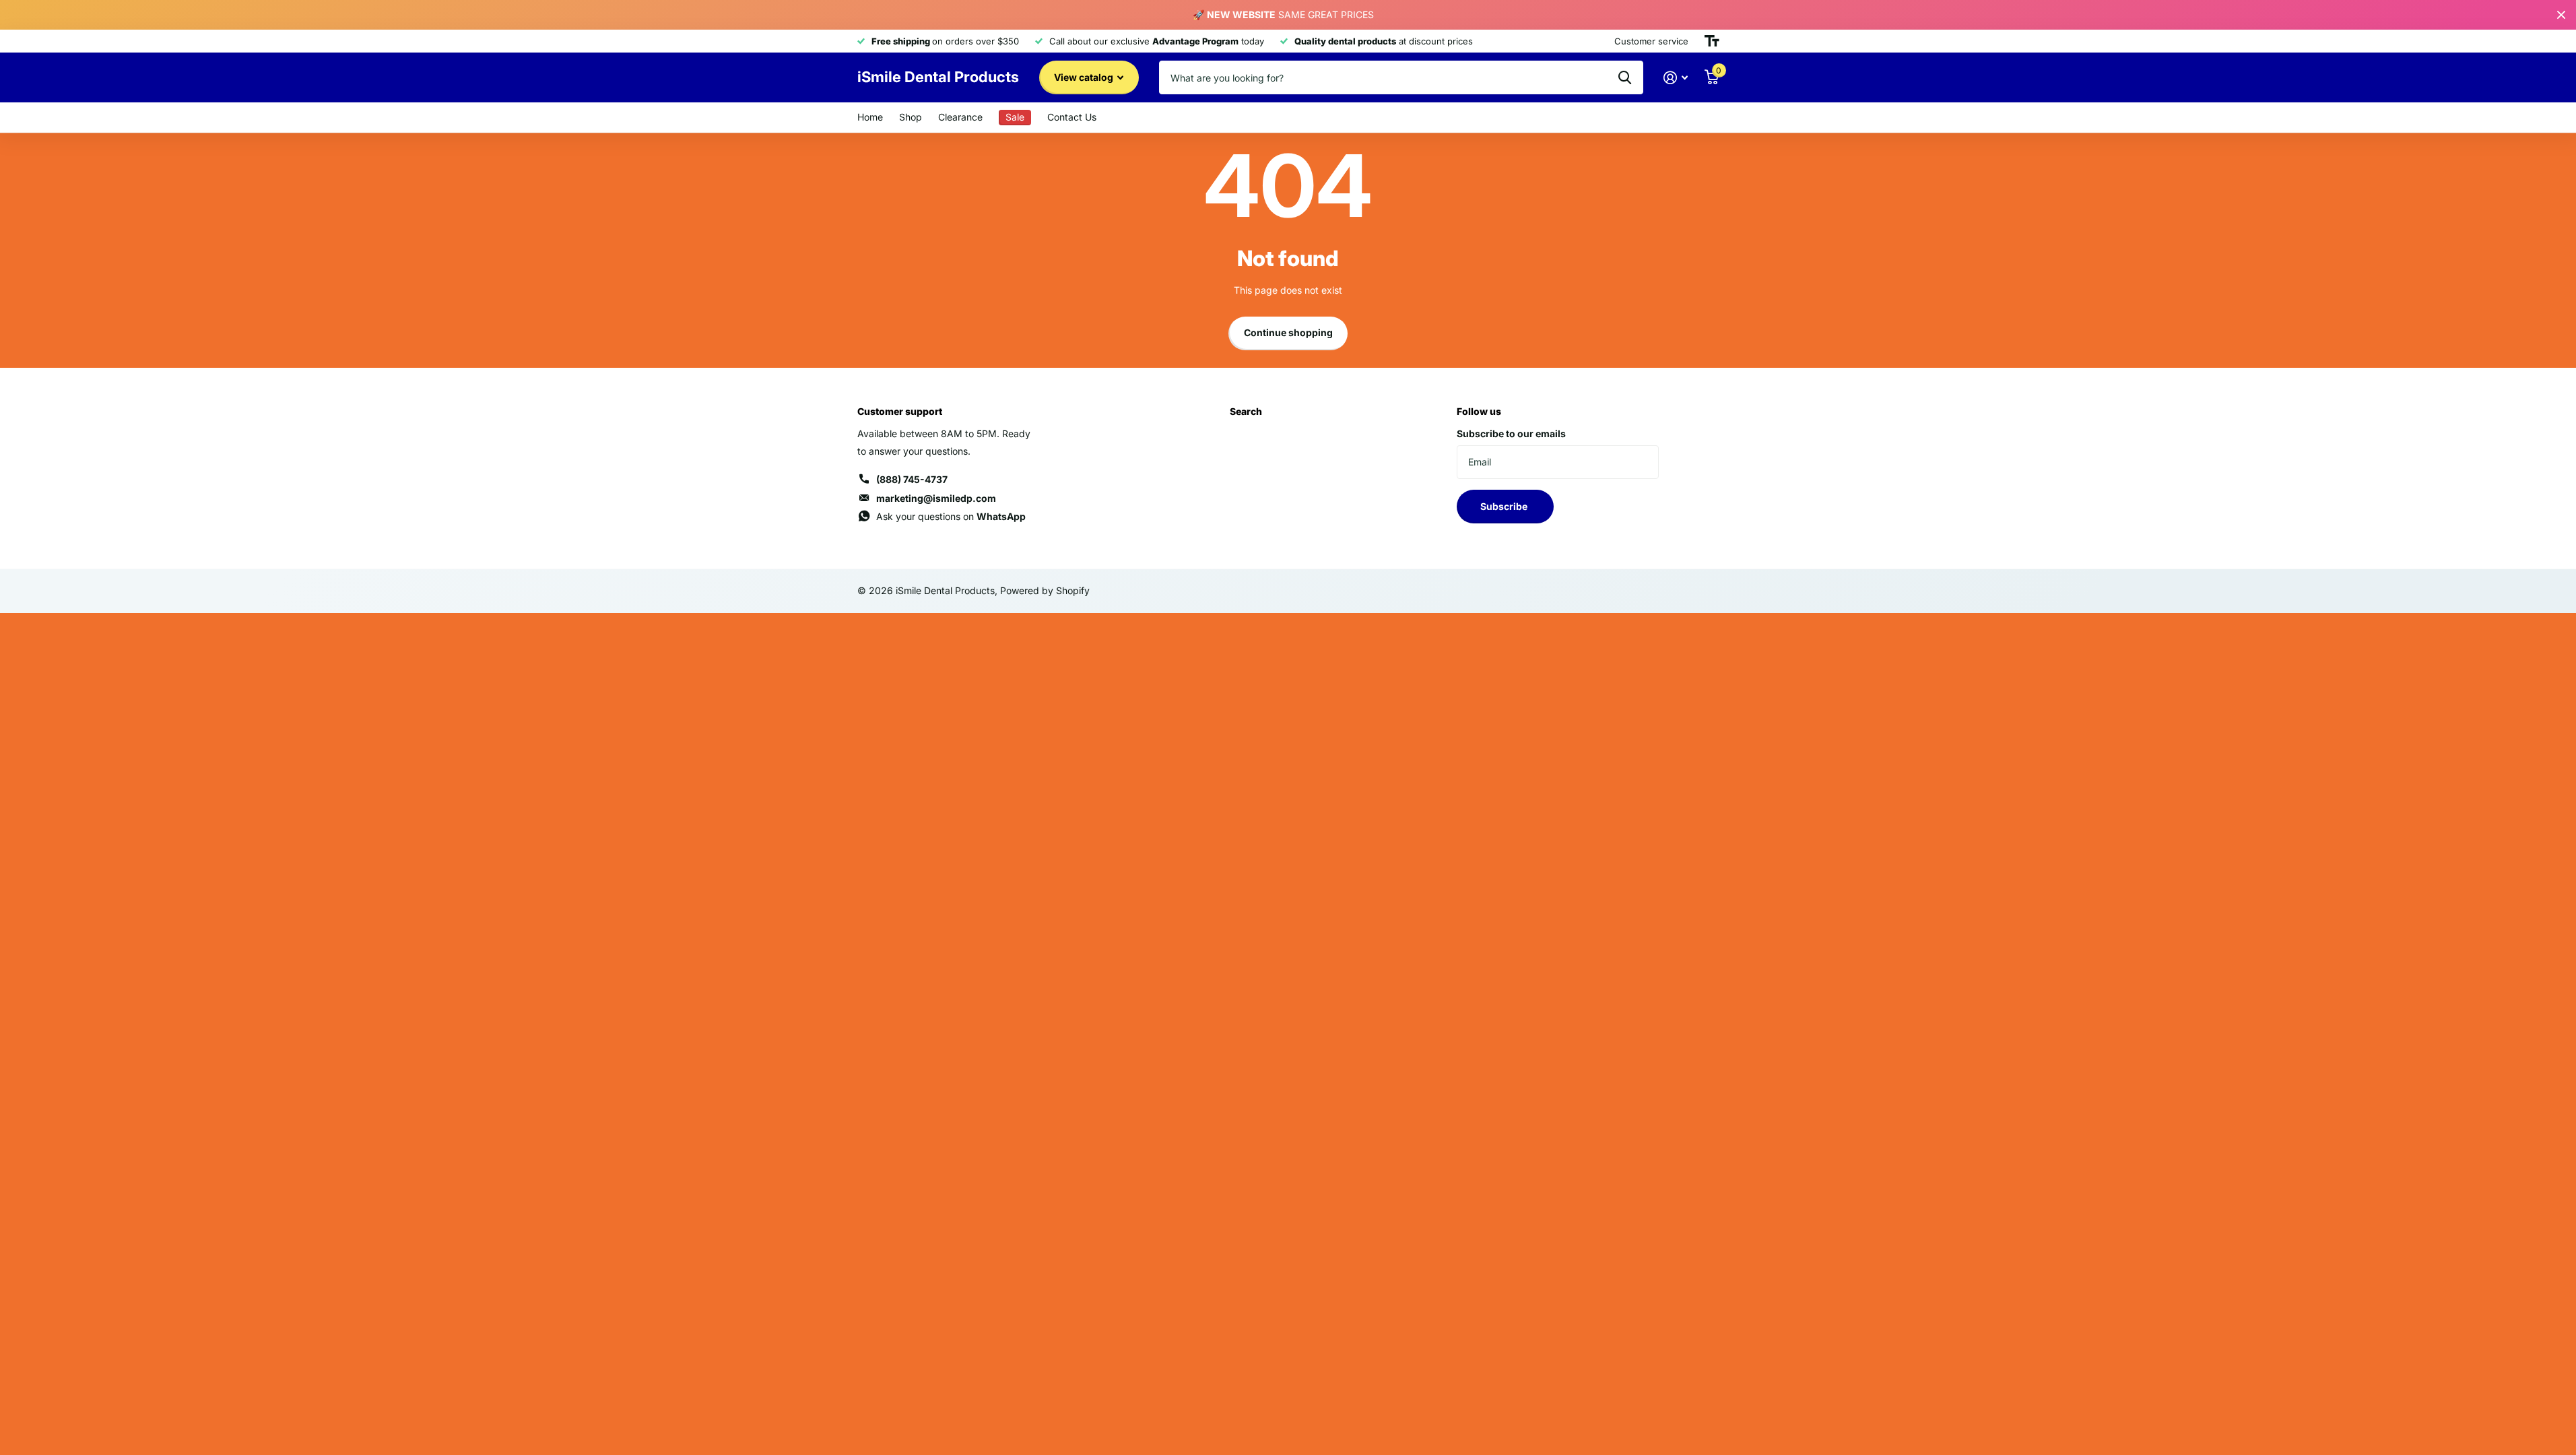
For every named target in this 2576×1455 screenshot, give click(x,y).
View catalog (1085, 77)
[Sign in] (1676, 78)
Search (1246, 411)
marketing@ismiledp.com (936, 498)
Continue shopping (1288, 332)
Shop (911, 117)
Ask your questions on (951, 516)
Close (2561, 15)
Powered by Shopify (1045, 590)
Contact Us (1072, 117)
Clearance (960, 117)
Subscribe (1505, 506)
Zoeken (1625, 77)
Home (870, 117)
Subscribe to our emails (1511, 433)
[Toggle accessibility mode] (1712, 41)
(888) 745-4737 (912, 479)
